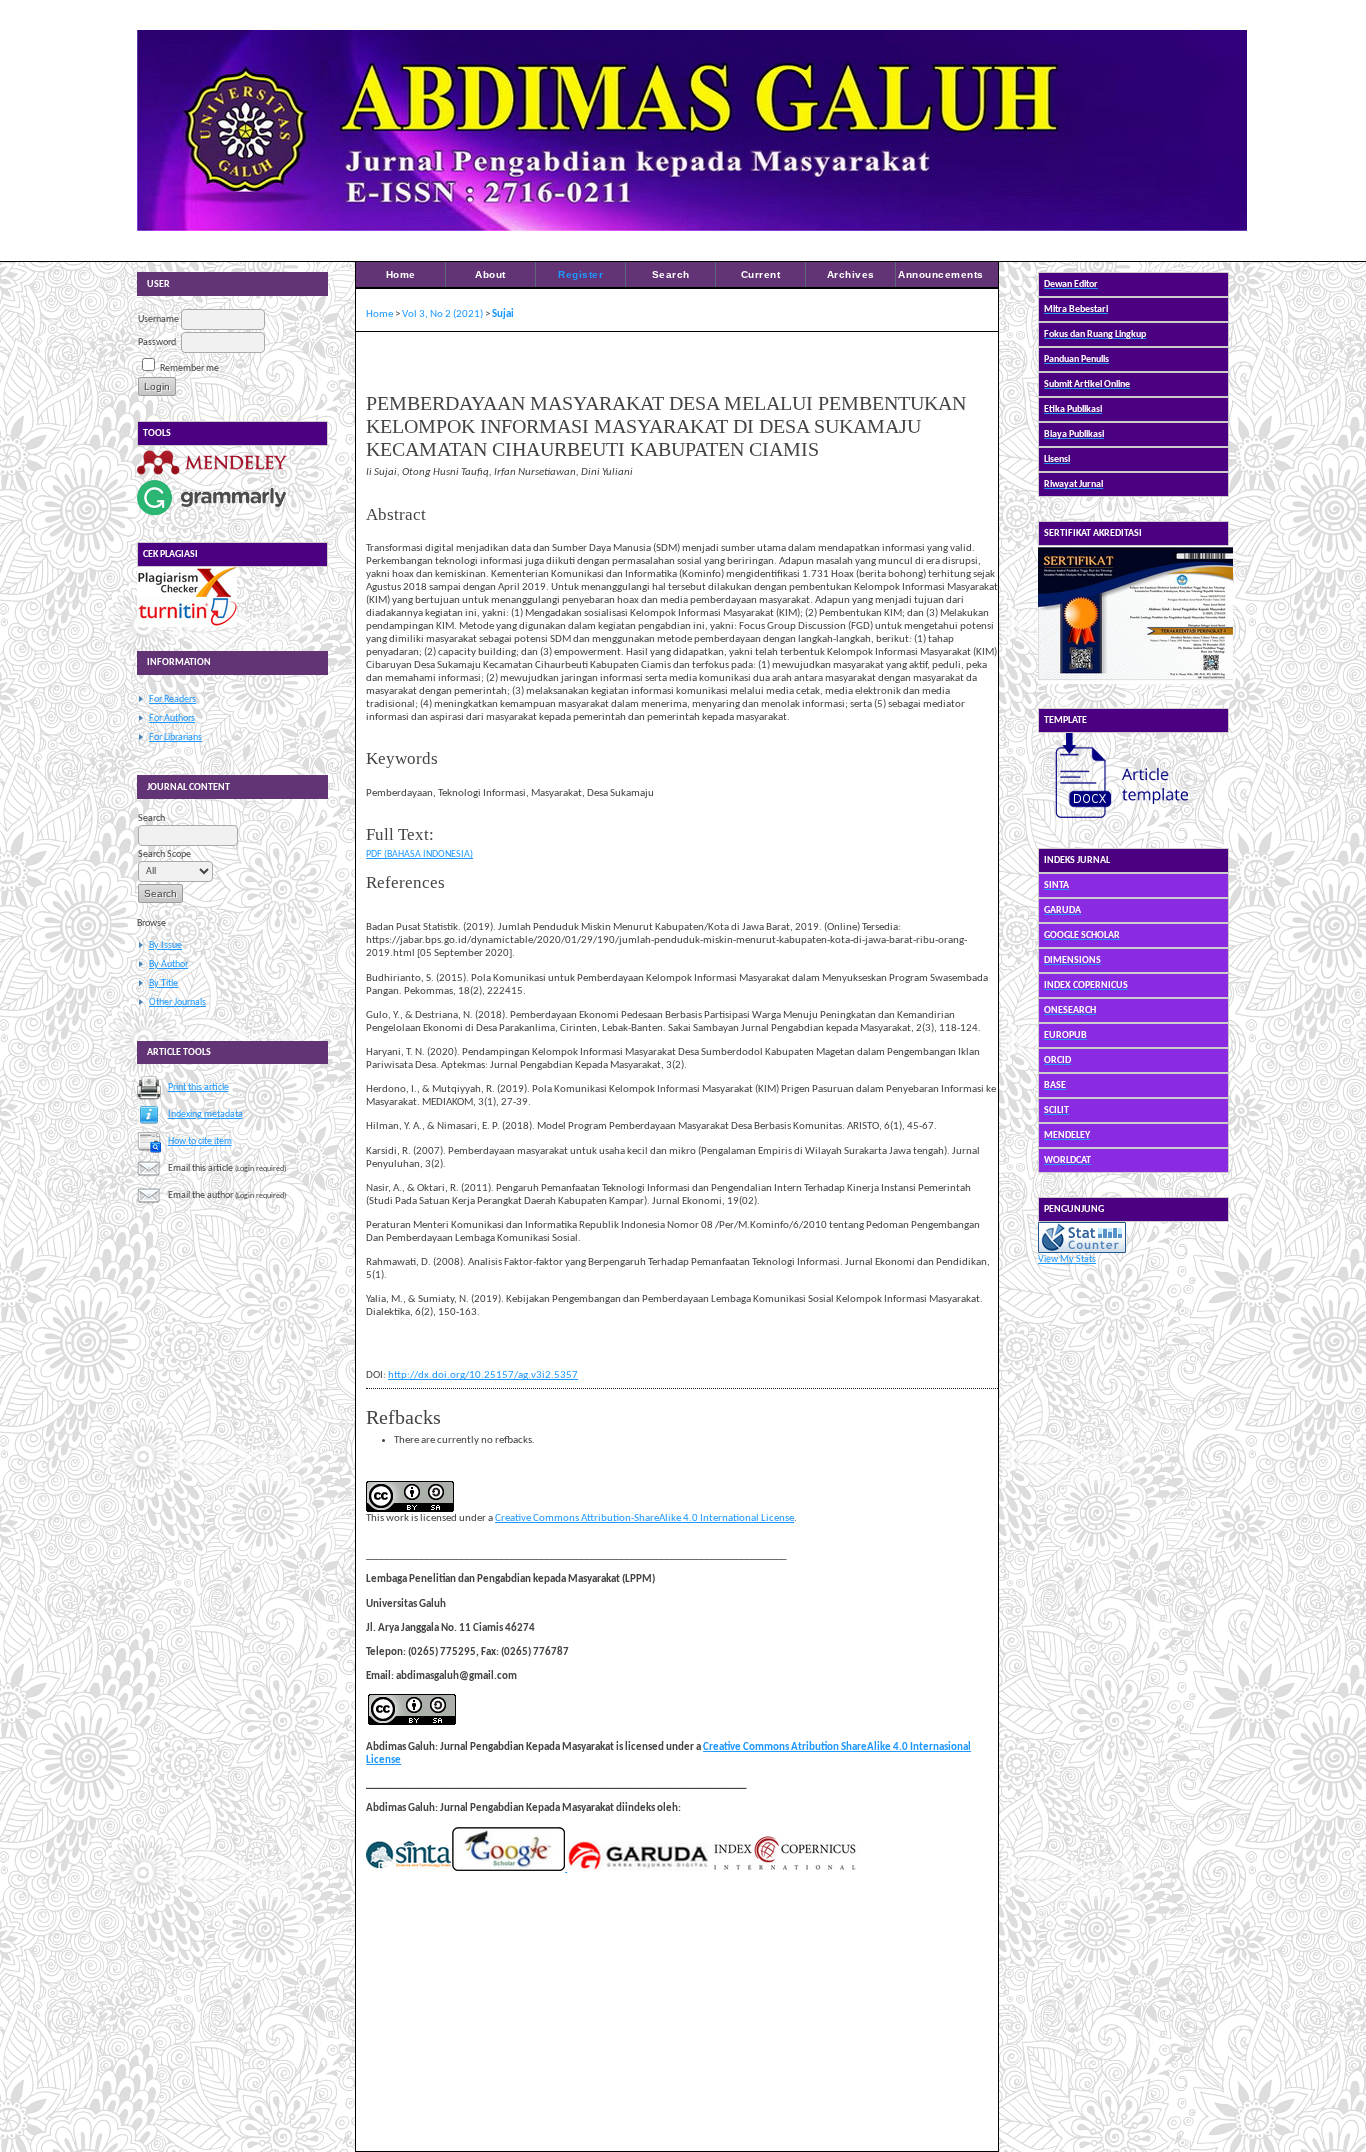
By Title (163, 983)
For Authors (172, 718)
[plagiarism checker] (187, 594)
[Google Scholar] (508, 1868)
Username (158, 319)
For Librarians (175, 737)
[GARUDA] (637, 1868)
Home (401, 274)
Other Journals (177, 1002)
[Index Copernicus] (784, 1868)
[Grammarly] (212, 515)
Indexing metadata (205, 1114)
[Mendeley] (212, 474)
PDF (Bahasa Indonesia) (419, 854)
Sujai (503, 314)
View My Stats (1067, 1259)
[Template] (1113, 821)
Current (761, 274)
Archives (851, 274)
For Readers (172, 699)
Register (580, 274)
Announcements (941, 274)
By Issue (165, 945)
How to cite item (200, 1141)
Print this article (198, 1087)
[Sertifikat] (1135, 681)
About (490, 274)
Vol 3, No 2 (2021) (442, 314)
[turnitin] (187, 624)
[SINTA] (408, 1868)
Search (671, 274)
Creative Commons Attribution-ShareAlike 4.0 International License (644, 1518)
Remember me (189, 368)
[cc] (412, 1722)
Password (157, 342)
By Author (168, 964)
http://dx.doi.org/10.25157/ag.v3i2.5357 (483, 1375)
